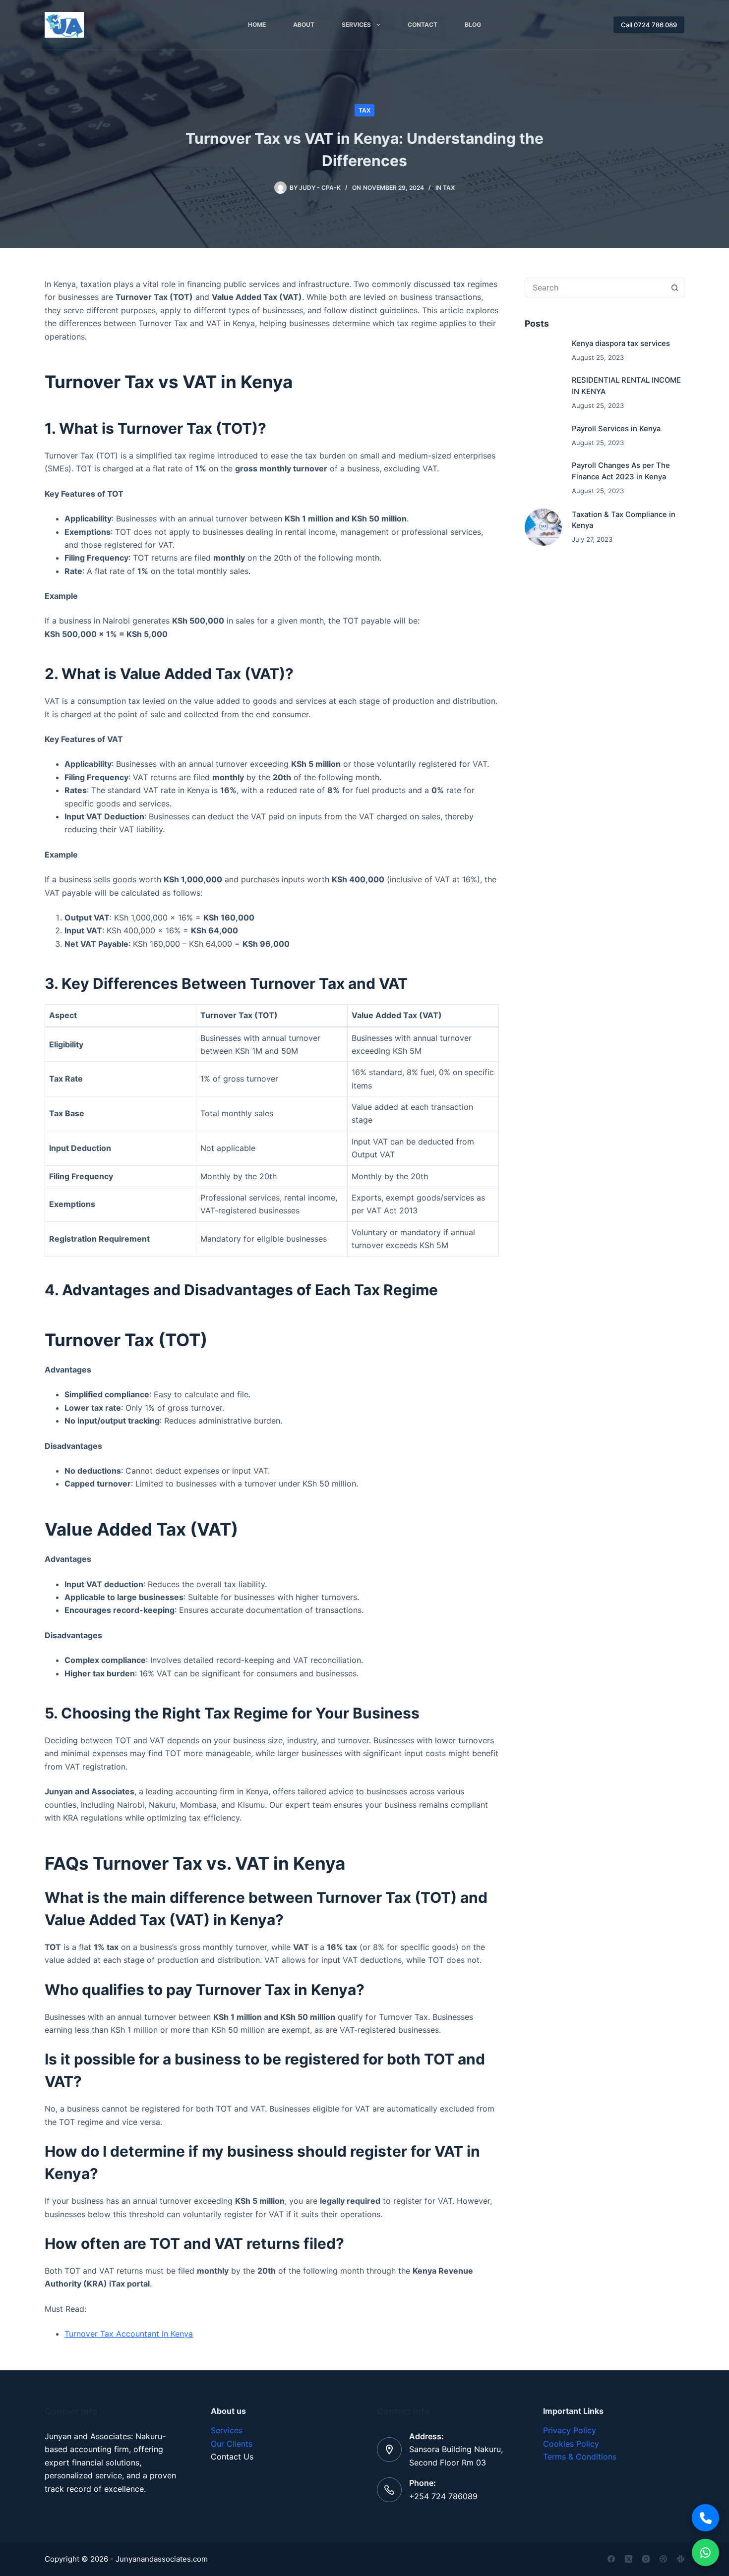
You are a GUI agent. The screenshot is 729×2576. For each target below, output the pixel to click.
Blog (473, 25)
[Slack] (681, 2559)
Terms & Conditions (580, 2457)
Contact (423, 25)
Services (356, 25)
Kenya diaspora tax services (621, 343)
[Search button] (674, 287)
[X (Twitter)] (629, 2559)
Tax (364, 110)
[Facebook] (611, 2559)
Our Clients (232, 2444)
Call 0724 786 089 (649, 25)
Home (257, 25)
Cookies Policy (571, 2444)
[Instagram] (646, 2559)
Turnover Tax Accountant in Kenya (129, 2334)
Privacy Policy (570, 2430)
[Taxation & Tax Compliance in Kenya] (544, 527)
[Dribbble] (663, 2559)
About (304, 25)
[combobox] (595, 287)
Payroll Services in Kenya (616, 429)
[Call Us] (705, 2518)
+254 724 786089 (443, 2496)
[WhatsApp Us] (705, 2552)
